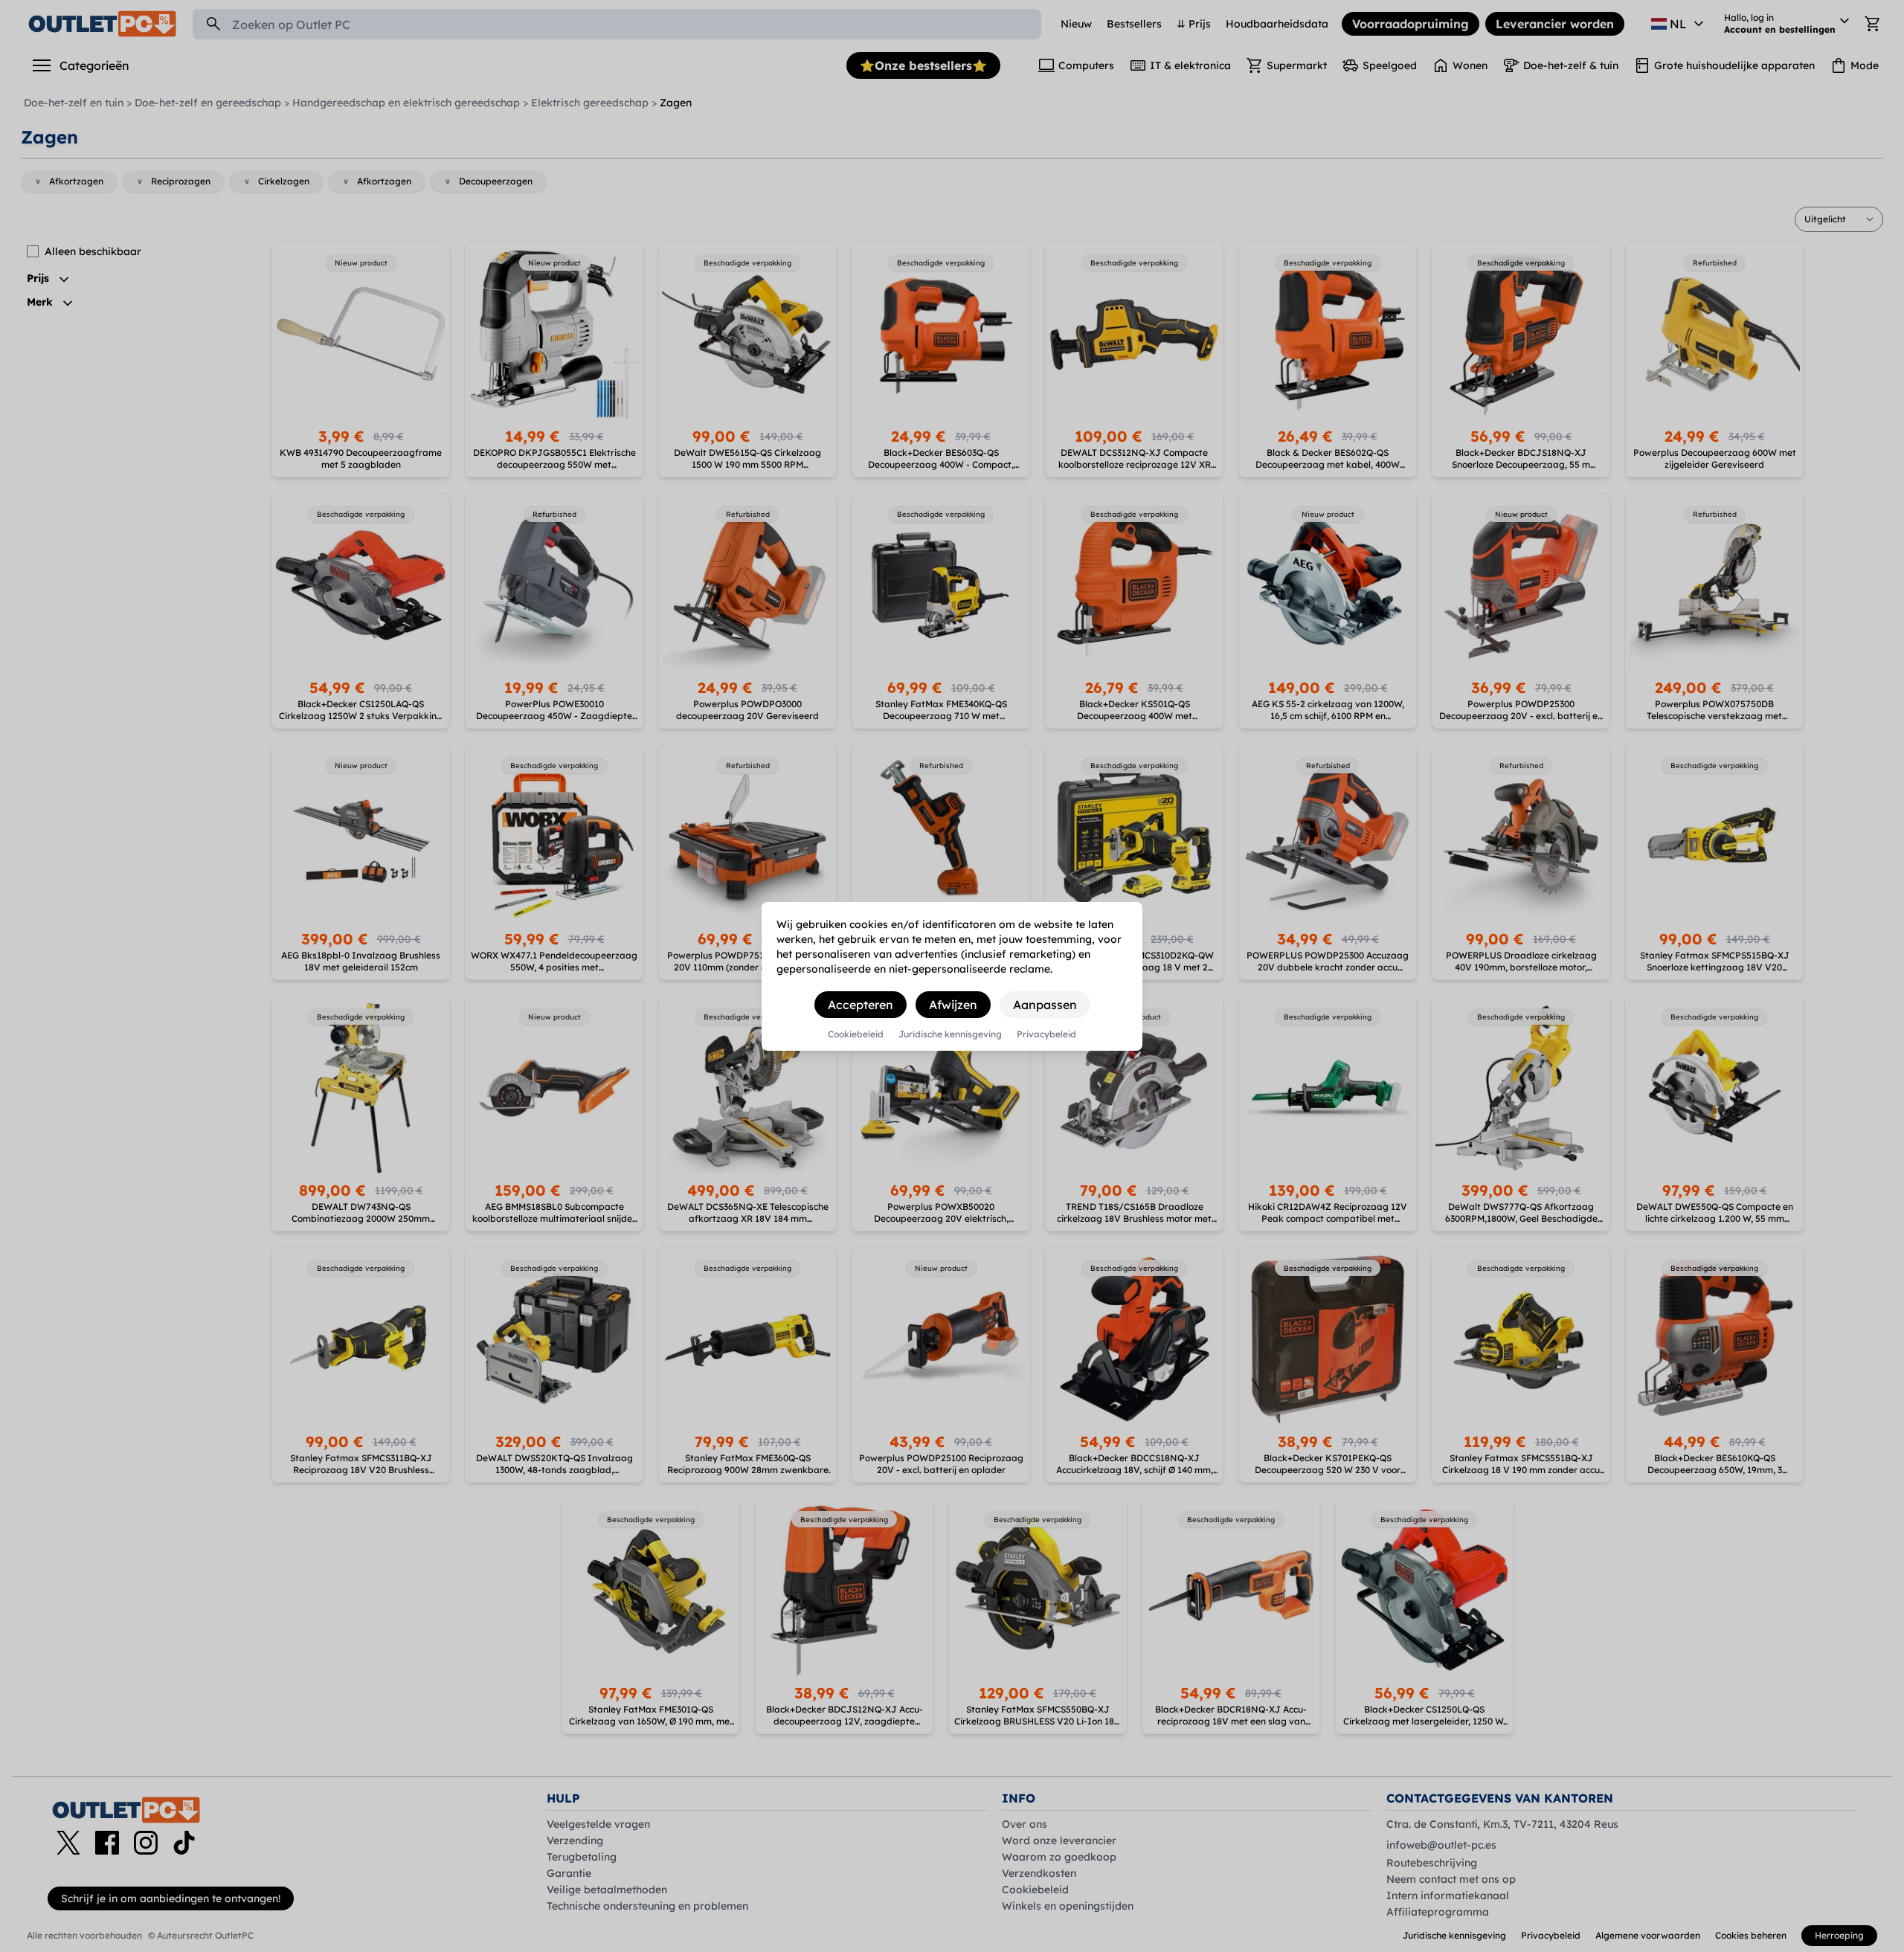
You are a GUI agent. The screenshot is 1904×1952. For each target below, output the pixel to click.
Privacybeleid (1046, 1034)
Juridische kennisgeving (950, 1034)
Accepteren (861, 1005)
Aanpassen (1045, 1005)
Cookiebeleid (856, 1034)
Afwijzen (953, 1005)
